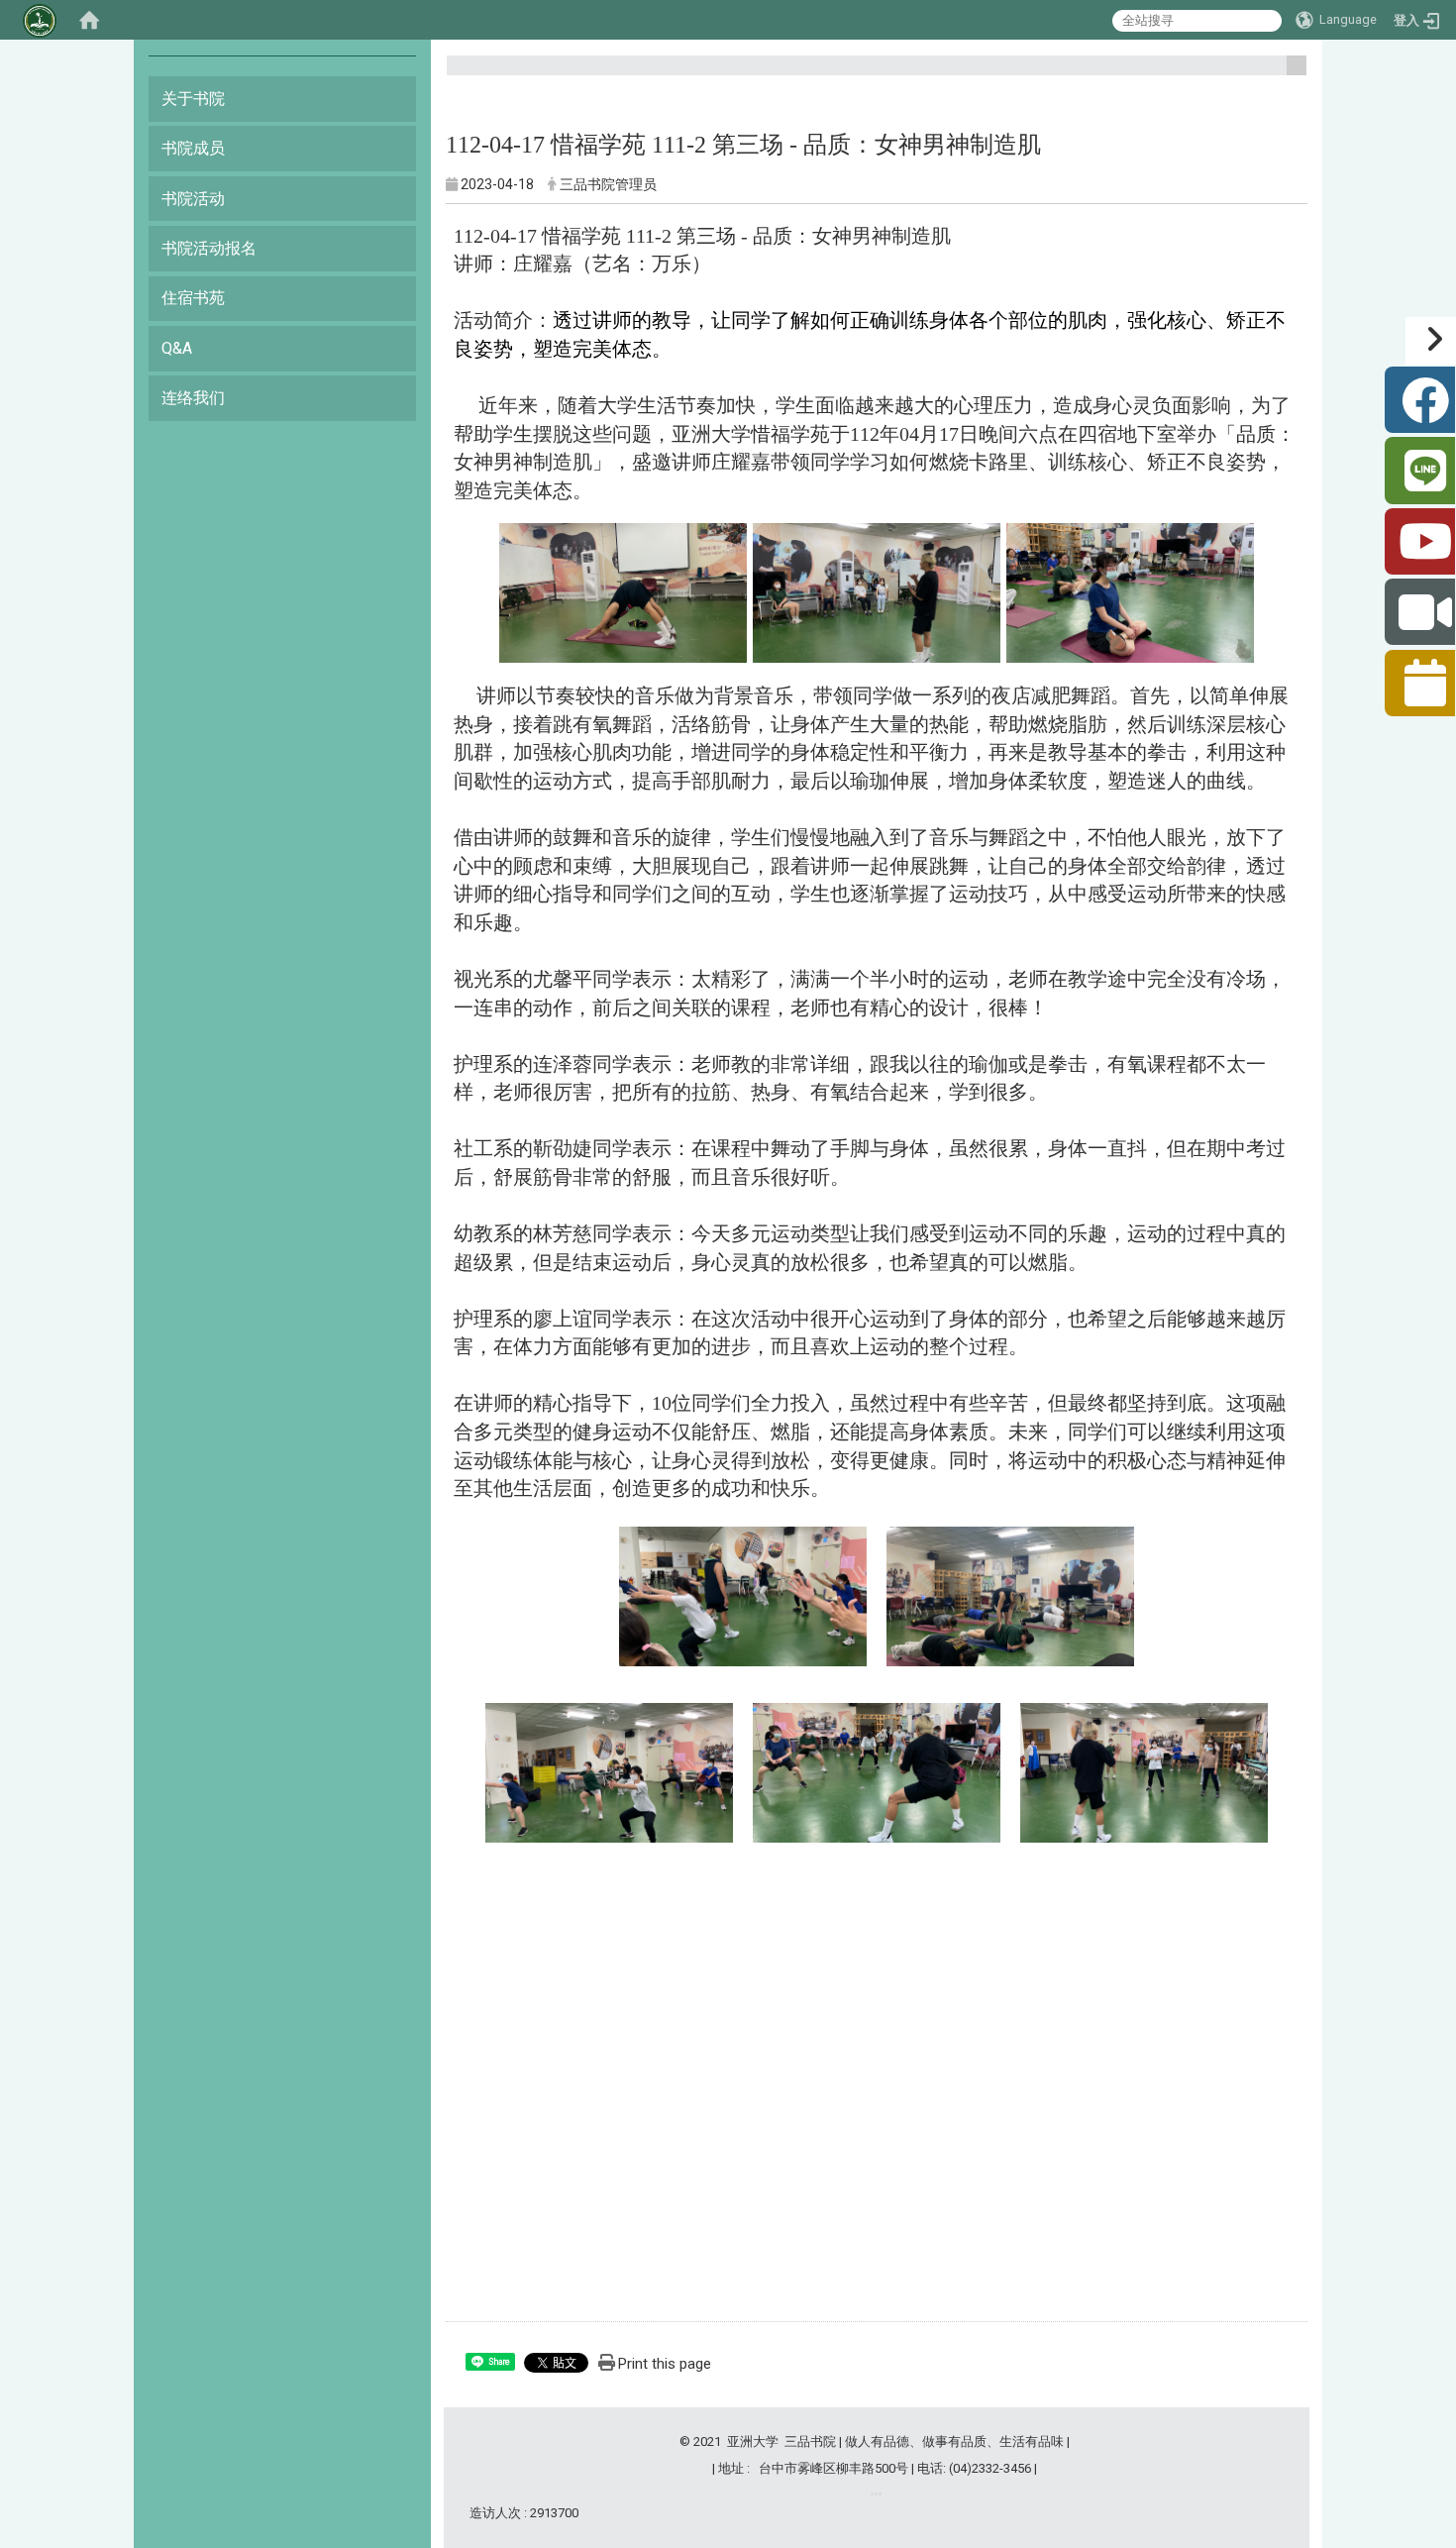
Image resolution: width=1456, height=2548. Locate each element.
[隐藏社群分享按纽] (1431, 341)
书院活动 (193, 199)
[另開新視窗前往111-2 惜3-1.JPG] (623, 590)
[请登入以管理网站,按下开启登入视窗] (40, 20)
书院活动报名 (209, 248)
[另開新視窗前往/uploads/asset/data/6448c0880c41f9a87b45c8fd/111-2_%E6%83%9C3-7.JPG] (877, 1768)
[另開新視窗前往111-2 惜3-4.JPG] (743, 1595)
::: (1289, 74)
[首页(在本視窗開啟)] (89, 20)
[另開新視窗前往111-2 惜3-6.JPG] (609, 1771)
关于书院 (193, 99)
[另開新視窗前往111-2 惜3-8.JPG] (1144, 1771)
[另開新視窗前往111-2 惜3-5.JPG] (1010, 1595)
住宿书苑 (193, 298)
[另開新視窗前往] (876, 2494)
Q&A (177, 348)
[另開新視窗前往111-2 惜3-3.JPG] (1130, 590)
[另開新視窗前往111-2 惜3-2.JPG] (877, 590)
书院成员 (193, 148)
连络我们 (193, 398)
